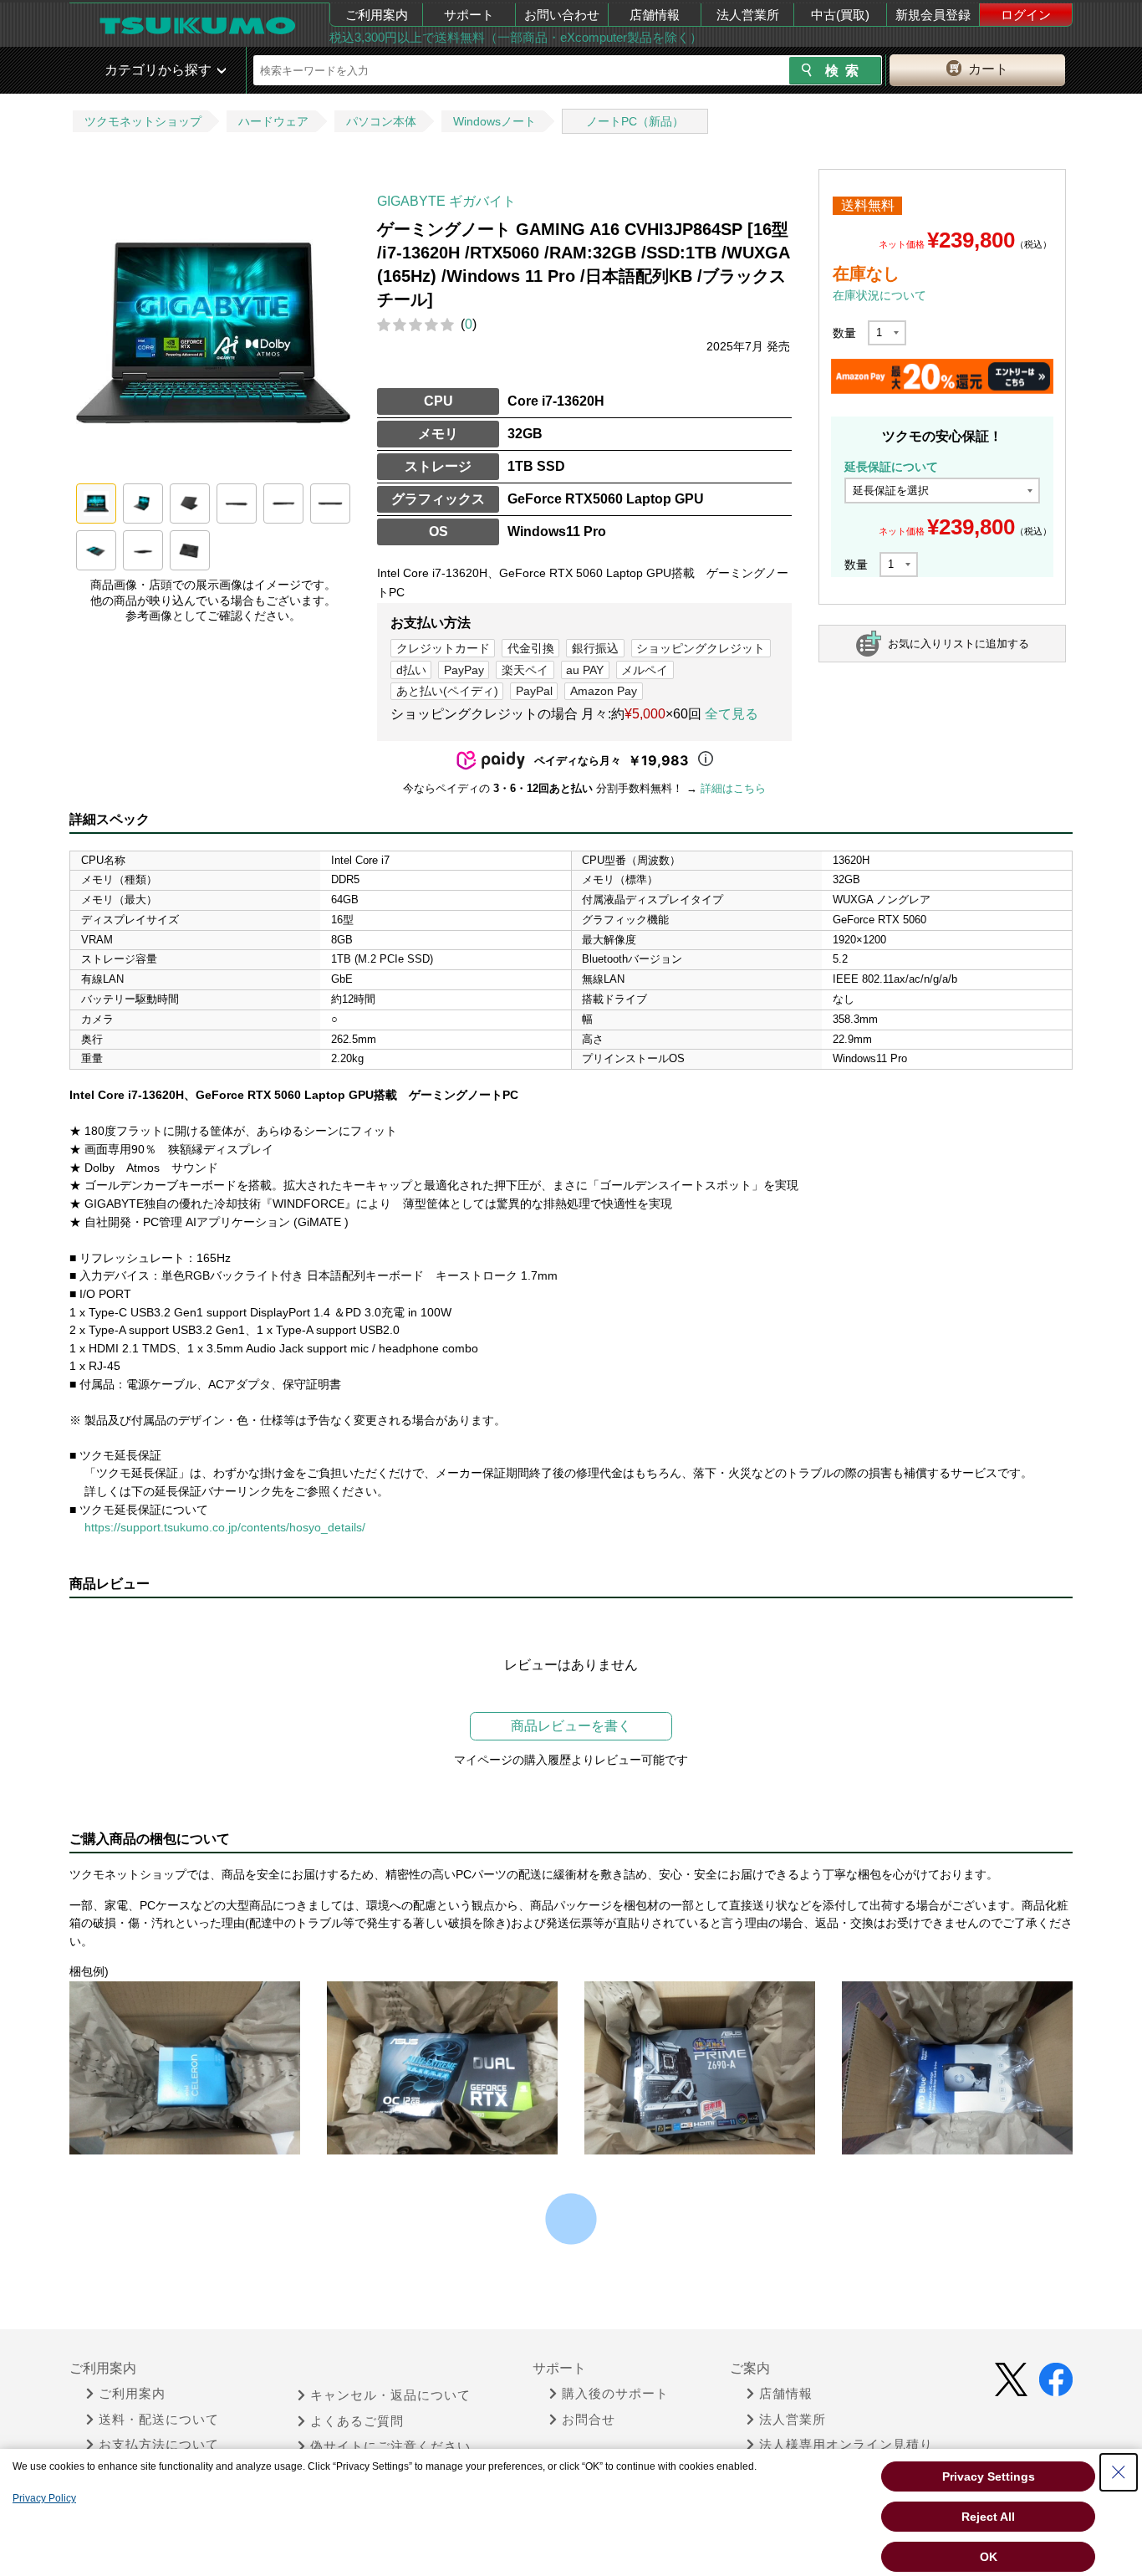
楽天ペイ (525, 670)
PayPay (464, 670)
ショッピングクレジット (701, 648)
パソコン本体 (381, 121)
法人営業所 (748, 15)
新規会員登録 (933, 15)
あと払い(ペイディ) (447, 691)
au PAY (585, 670)
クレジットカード (443, 648)
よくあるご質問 (357, 2421)
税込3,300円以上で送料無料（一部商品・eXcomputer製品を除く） (516, 37)
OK (989, 2557)
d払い (411, 670)
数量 (844, 333)
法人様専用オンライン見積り (846, 2445)
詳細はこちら (733, 788)
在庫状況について (879, 295)
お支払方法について (159, 2445)
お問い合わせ (562, 15)
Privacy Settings (989, 2476)
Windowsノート (495, 121)
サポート (469, 15)
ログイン (1026, 15)
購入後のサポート (615, 2394)
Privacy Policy (44, 2498)
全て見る (732, 714)
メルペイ (645, 670)
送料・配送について (159, 2420)
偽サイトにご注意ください (390, 2446)
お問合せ (589, 2420)
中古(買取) (840, 15)
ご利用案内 (377, 15)
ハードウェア (273, 121)
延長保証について (891, 467)
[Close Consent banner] (1119, 2472)
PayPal (534, 691)
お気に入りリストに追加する (958, 644)
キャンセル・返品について (390, 2395)
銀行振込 (595, 648)
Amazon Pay (604, 691)
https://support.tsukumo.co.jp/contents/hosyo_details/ (225, 1527)
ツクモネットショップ (143, 121)
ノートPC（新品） (635, 121)
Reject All (988, 2517)
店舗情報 (655, 15)
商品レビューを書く (571, 1726)
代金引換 (531, 648)
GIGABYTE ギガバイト (446, 201)
